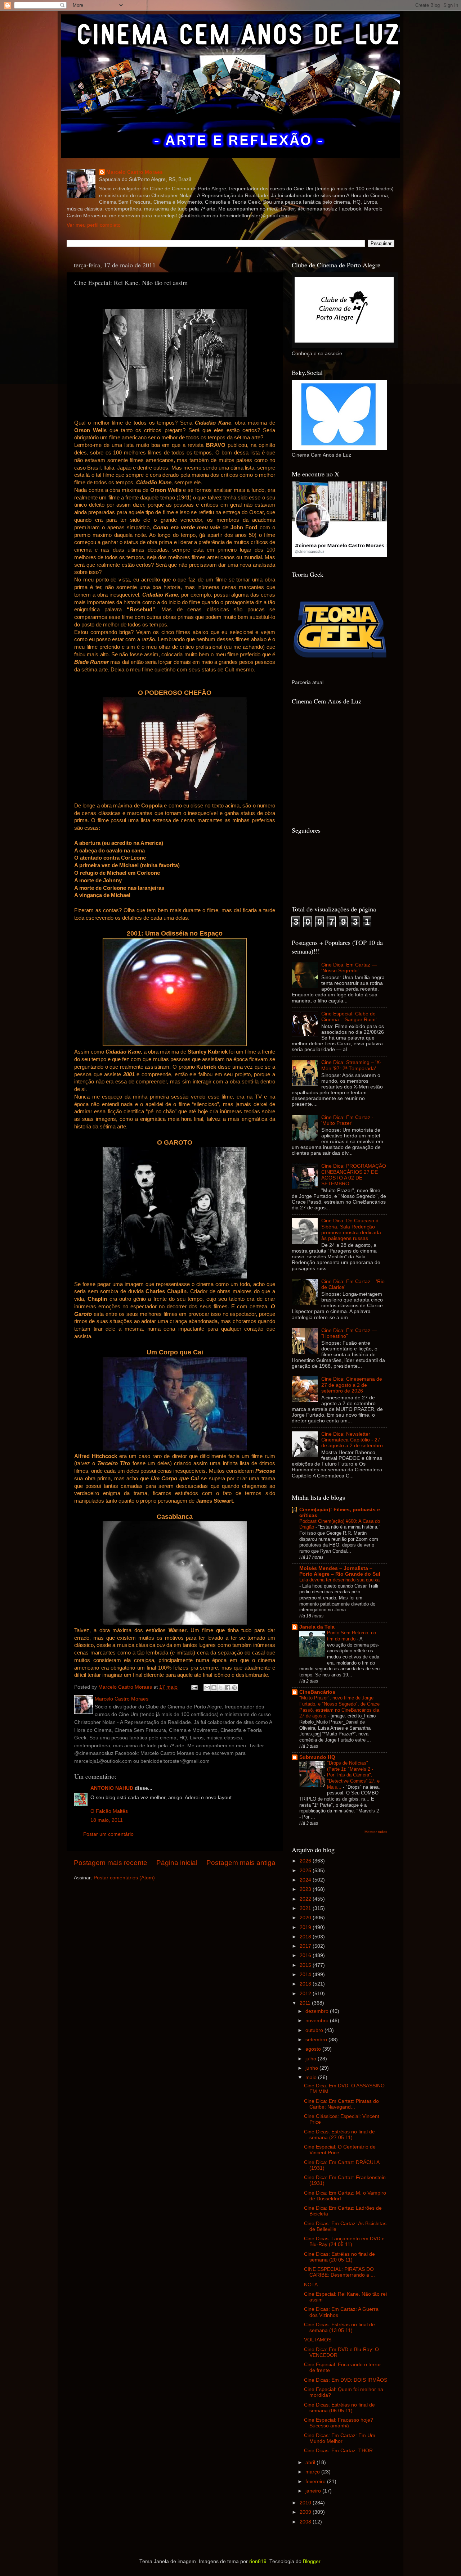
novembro (318, 2021)
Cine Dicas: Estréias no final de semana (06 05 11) (339, 2408)
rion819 (258, 2561)
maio (312, 2077)
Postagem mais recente (111, 1863)
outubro (315, 2030)
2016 (306, 1955)
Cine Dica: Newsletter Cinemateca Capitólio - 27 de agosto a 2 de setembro (352, 1440)
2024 (306, 1880)
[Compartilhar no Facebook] (228, 1688)
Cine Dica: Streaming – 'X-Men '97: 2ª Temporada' (351, 1065)
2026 (306, 1861)
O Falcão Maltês (109, 1811)
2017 (306, 1946)
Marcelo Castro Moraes (135, 172)
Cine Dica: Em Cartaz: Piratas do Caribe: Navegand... (341, 2104)
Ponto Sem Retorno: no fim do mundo (352, 1636)
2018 (306, 1937)
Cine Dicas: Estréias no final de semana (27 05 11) (339, 2135)
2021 (306, 1908)
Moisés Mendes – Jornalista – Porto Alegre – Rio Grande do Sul (340, 1571)
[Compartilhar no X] (221, 1688)
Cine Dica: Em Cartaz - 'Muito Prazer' (347, 1120)
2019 (306, 1927)
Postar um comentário (108, 1834)
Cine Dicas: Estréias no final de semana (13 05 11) (339, 2328)
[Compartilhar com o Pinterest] (234, 1688)
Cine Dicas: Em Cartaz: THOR (338, 2451)
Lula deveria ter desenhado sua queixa (339, 1580)
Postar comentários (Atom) (124, 1878)
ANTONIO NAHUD (112, 1788)
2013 (306, 1984)
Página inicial (177, 1863)
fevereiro (316, 2482)
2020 (306, 1918)
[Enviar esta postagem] (194, 1687)
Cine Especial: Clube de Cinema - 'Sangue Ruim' (349, 1017)
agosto (314, 2049)
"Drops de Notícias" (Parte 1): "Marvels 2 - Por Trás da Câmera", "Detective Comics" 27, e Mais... (353, 1775)
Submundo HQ (317, 1757)
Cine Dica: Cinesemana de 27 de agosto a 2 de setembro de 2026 (352, 1385)
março (313, 2472)
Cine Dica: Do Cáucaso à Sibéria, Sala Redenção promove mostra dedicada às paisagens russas (351, 1230)
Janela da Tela (317, 1627)
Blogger (312, 2561)
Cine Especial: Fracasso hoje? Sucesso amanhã (339, 2423)
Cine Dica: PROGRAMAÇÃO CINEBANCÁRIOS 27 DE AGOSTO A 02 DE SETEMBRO (354, 1175)
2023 (306, 1889)
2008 (306, 2522)
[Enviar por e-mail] (207, 1688)
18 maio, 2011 (107, 1820)
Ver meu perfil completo (94, 225)
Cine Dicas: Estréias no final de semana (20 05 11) (339, 2257)
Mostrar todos (376, 1832)
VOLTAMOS (318, 2340)
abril (311, 2462)
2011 (306, 2003)
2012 (306, 1994)
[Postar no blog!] (214, 1688)
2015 (306, 1965)
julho (312, 2059)
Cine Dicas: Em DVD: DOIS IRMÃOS (346, 2380)
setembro (317, 2040)
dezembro (318, 2011)
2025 (306, 1871)
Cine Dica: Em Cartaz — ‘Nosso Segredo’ (349, 968)
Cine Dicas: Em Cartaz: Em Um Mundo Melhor (340, 2438)
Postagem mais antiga (241, 1863)
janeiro (314, 2491)
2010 (306, 2503)
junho (312, 2068)
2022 (306, 1899)
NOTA (311, 2285)
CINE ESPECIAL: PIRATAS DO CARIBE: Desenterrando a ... (339, 2272)
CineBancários (317, 1692)
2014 (306, 1975)
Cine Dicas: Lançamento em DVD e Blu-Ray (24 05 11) (344, 2242)
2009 (306, 2512)
